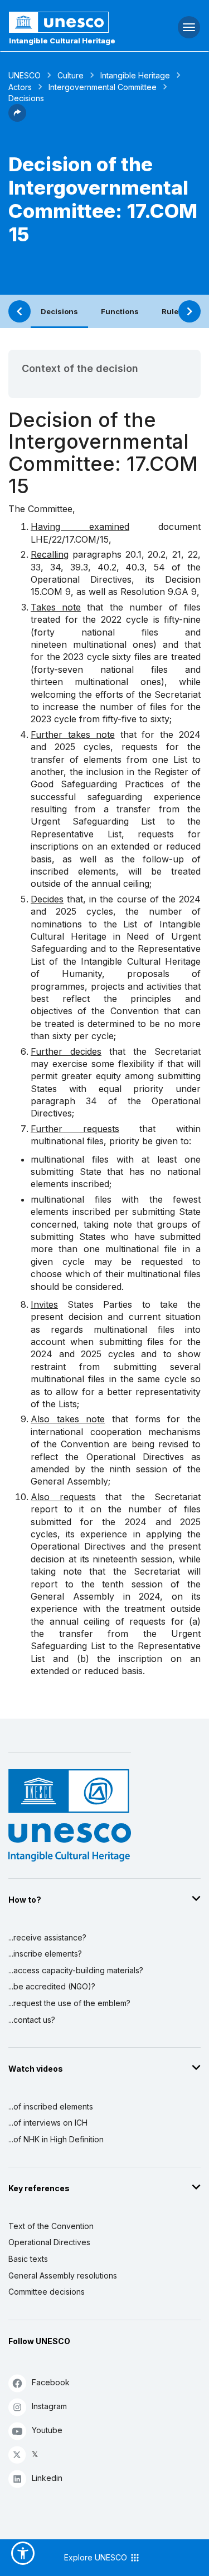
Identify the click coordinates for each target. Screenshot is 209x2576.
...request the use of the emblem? (69, 2003)
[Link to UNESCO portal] (70, 22)
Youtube (47, 2430)
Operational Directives (49, 2242)
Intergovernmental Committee (103, 87)
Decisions (59, 311)
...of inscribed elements (51, 2106)
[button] (17, 118)
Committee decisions (47, 2292)
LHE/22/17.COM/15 (70, 539)
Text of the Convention (51, 2226)
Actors (20, 87)
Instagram (49, 2406)
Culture (71, 75)
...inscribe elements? (45, 1954)
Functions (120, 311)
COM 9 (56, 592)
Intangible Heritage (135, 75)
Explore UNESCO (97, 2557)
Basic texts (28, 2259)
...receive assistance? (47, 1937)
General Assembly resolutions (63, 2275)
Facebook (51, 2382)
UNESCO (25, 75)
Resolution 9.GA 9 (159, 592)
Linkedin (47, 2478)
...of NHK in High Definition (56, 2139)
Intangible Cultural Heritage (62, 41)
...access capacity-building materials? (76, 1970)
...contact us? (32, 2020)
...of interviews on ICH (48, 2123)
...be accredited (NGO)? (52, 1986)
